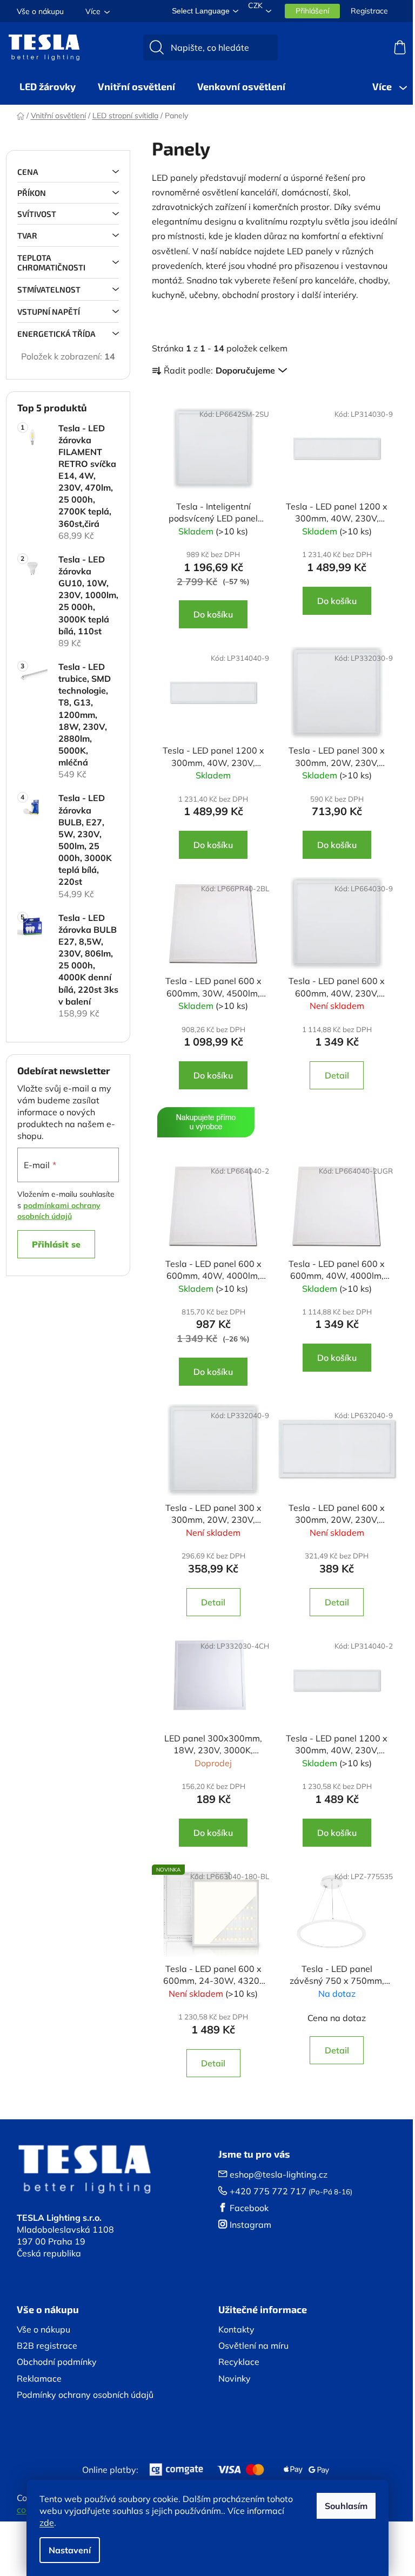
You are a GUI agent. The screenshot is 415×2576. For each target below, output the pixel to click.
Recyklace (239, 2362)
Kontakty (236, 2329)
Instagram (250, 2225)
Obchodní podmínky (57, 2362)
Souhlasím (346, 2506)
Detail (337, 1075)
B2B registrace (47, 2345)
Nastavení (70, 2550)
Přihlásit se (56, 1244)
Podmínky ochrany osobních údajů (85, 2395)
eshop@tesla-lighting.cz (279, 2174)
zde (47, 2523)
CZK (255, 5)
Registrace (369, 11)
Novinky (235, 2378)
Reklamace (39, 2378)
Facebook (249, 2208)
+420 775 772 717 (268, 2191)
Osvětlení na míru (253, 2345)
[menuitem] (48, 86)
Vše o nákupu (40, 11)
